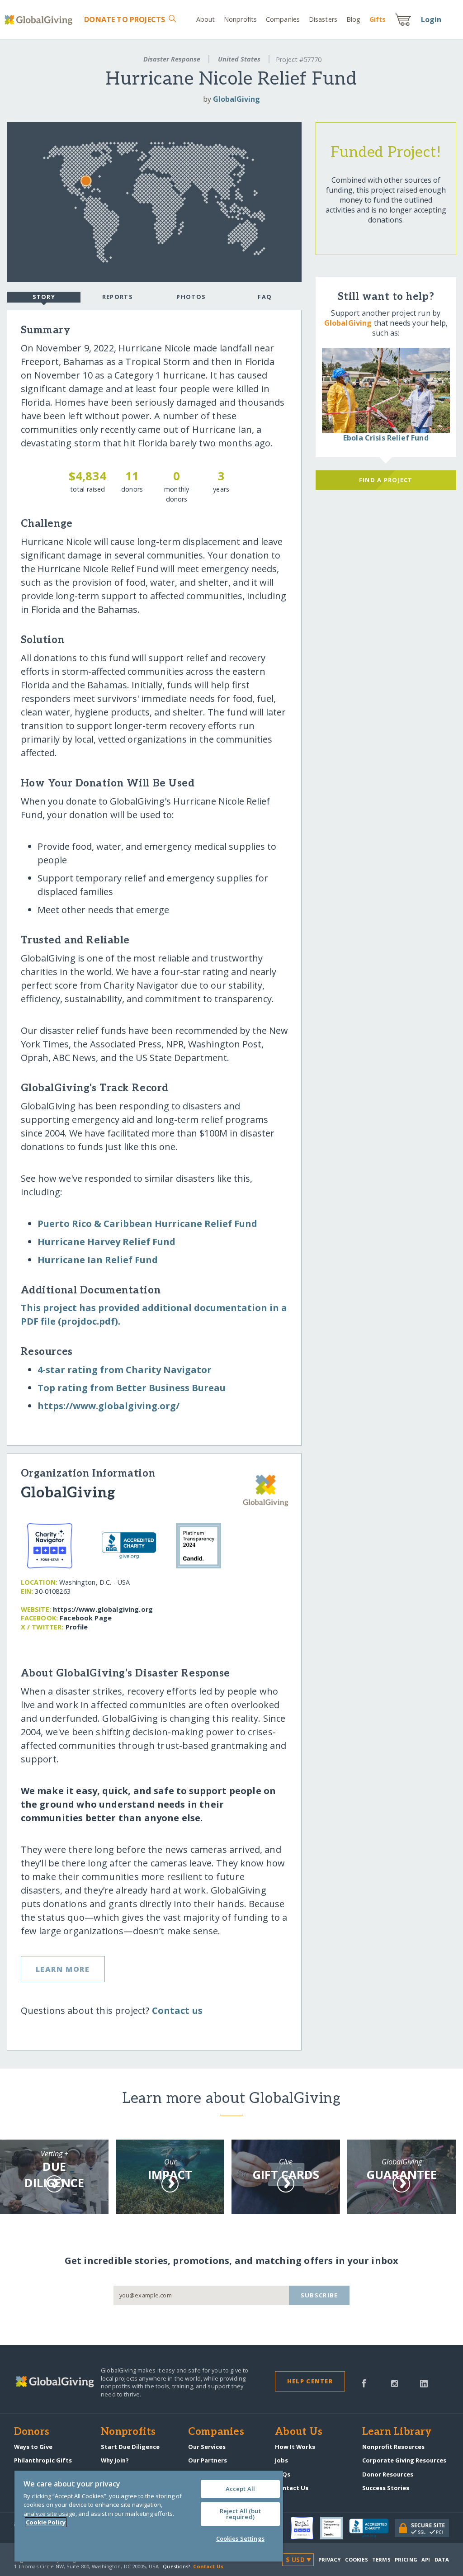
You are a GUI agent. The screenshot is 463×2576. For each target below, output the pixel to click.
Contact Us (292, 2488)
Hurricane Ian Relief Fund (98, 1260)
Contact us (177, 2010)
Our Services (207, 2447)
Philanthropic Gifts (43, 2460)
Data (442, 2559)
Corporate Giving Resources (404, 2460)
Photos (191, 297)
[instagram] (394, 2382)
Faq (265, 297)
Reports (118, 297)
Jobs (281, 2460)
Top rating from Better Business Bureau (132, 1388)
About (206, 19)
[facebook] (364, 2382)
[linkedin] (424, 2382)
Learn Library (397, 2432)
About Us (299, 2432)
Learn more (63, 1969)
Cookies (357, 2559)
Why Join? (115, 2460)
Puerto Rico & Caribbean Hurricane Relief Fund (147, 1224)
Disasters (323, 19)
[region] (149, 2516)
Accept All (240, 2489)
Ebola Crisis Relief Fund (386, 438)
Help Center (310, 2381)
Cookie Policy (46, 2522)
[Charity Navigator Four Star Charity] (305, 2528)
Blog (353, 19)
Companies (283, 19)
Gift (378, 19)
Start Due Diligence (130, 2447)
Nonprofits (240, 19)
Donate (125, 19)
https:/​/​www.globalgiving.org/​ (109, 1406)
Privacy (330, 2559)
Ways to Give (33, 2447)
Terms (381, 2559)
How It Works (295, 2447)
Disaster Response (172, 59)
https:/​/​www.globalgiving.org (103, 1609)
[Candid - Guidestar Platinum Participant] (335, 2528)
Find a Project (386, 480)
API (426, 2559)
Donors (32, 2432)
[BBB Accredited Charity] (372, 2529)
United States (239, 59)
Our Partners (208, 2460)
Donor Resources (388, 2474)
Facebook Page (86, 1618)
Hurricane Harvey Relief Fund (106, 1242)
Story (44, 297)
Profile (77, 1627)
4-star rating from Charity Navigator (125, 1370)
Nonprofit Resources (393, 2447)
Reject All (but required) (240, 2514)
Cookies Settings (240, 2538)
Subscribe (319, 2295)
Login (431, 19)
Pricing (406, 2559)
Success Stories (386, 2488)
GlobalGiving (236, 99)
